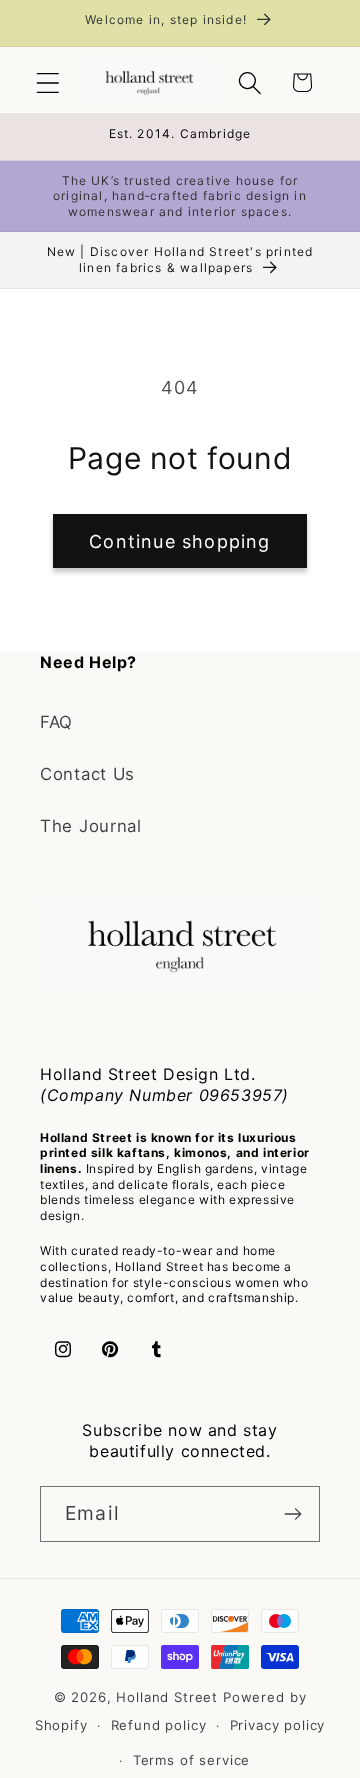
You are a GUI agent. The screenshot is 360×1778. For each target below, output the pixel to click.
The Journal (91, 826)
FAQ (56, 722)
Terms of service (191, 1760)
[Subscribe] (292, 1514)
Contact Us (87, 774)
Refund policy (159, 1725)
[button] (48, 82)
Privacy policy (278, 1725)
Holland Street (169, 1697)
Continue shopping (179, 541)
